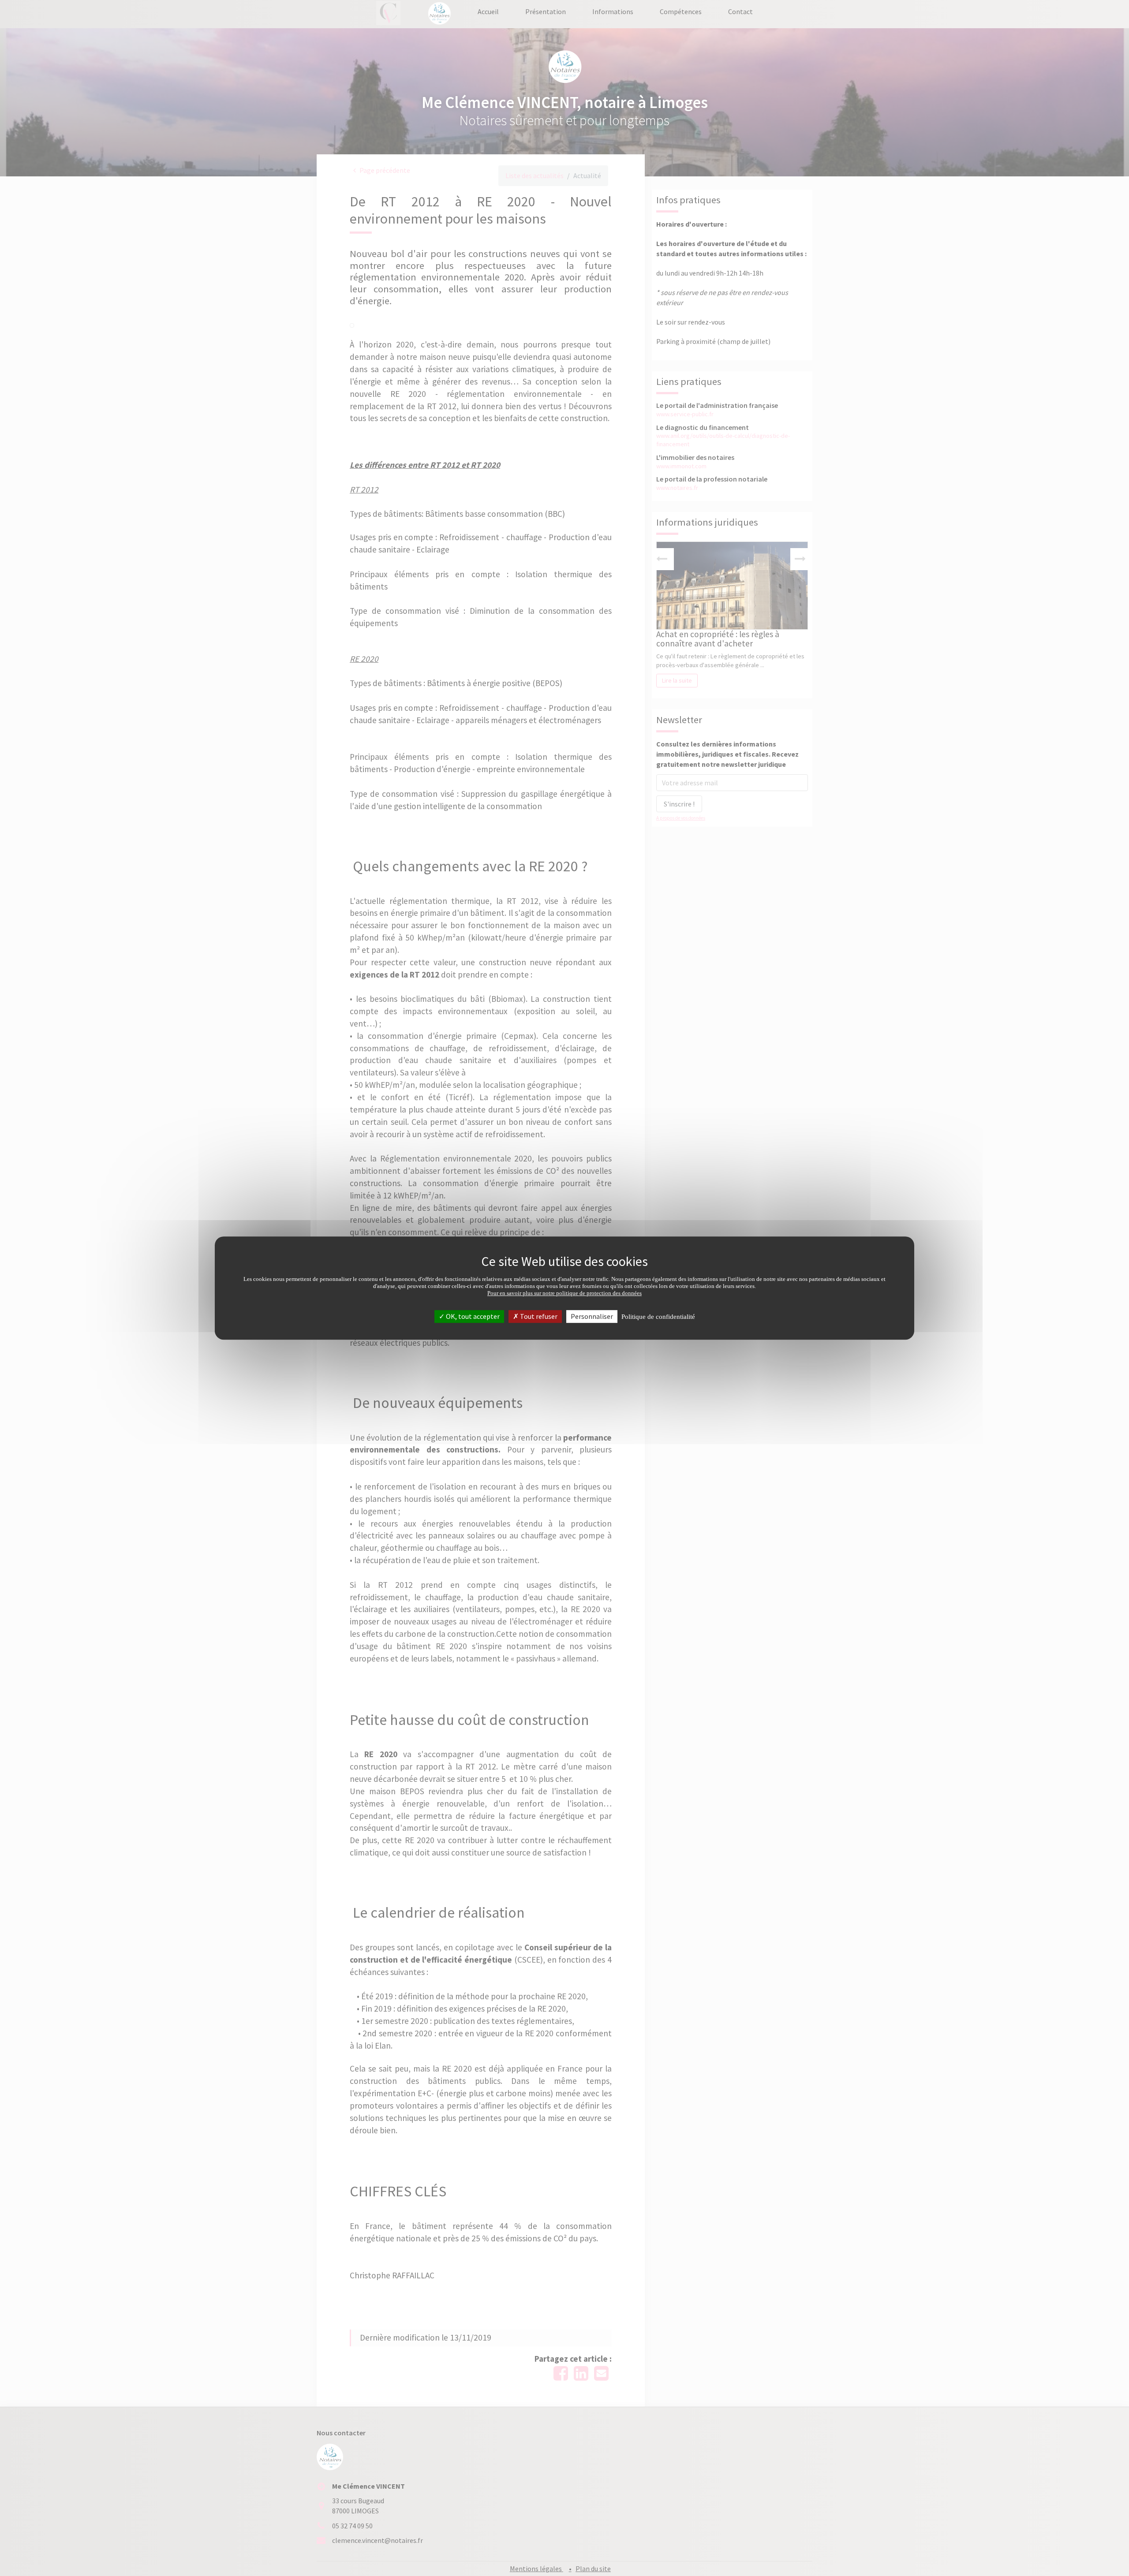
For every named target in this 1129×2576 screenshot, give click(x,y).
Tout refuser (538, 1316)
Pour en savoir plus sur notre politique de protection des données (564, 1293)
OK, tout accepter (472, 1316)
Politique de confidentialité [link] (658, 1317)
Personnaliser (592, 1316)
